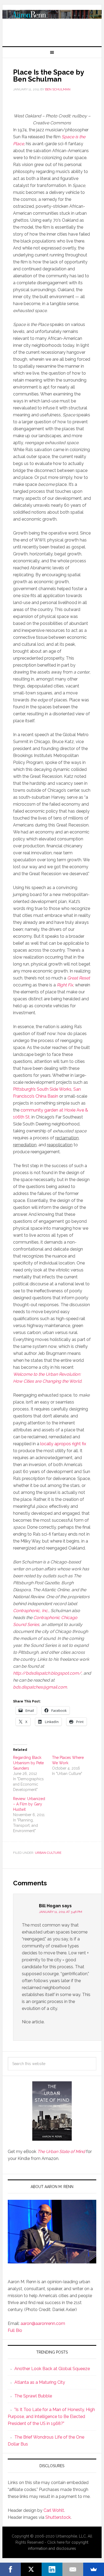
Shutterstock (58, 2517)
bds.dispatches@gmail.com (40, 1687)
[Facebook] (10, 2569)
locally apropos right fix (63, 1444)
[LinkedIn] (52, 2569)
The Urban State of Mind (61, 2152)
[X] (31, 2569)
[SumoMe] (94, 2569)
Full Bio (15, 2330)
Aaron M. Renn (52, 23)
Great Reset (79, 978)
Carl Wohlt (54, 2510)
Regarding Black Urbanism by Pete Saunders (28, 1763)
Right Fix (65, 985)
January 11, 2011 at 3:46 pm (61, 1912)
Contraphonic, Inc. (31, 1611)
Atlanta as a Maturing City (40, 2382)
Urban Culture (48, 1853)
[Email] (73, 2569)
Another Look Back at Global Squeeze (52, 2369)
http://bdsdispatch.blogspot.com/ (47, 1673)
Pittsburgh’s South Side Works (42, 1089)
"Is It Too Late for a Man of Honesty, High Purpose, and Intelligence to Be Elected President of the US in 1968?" (51, 2417)
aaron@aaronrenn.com (43, 2323)
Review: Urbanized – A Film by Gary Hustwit (29, 1804)
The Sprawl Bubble (33, 2396)
